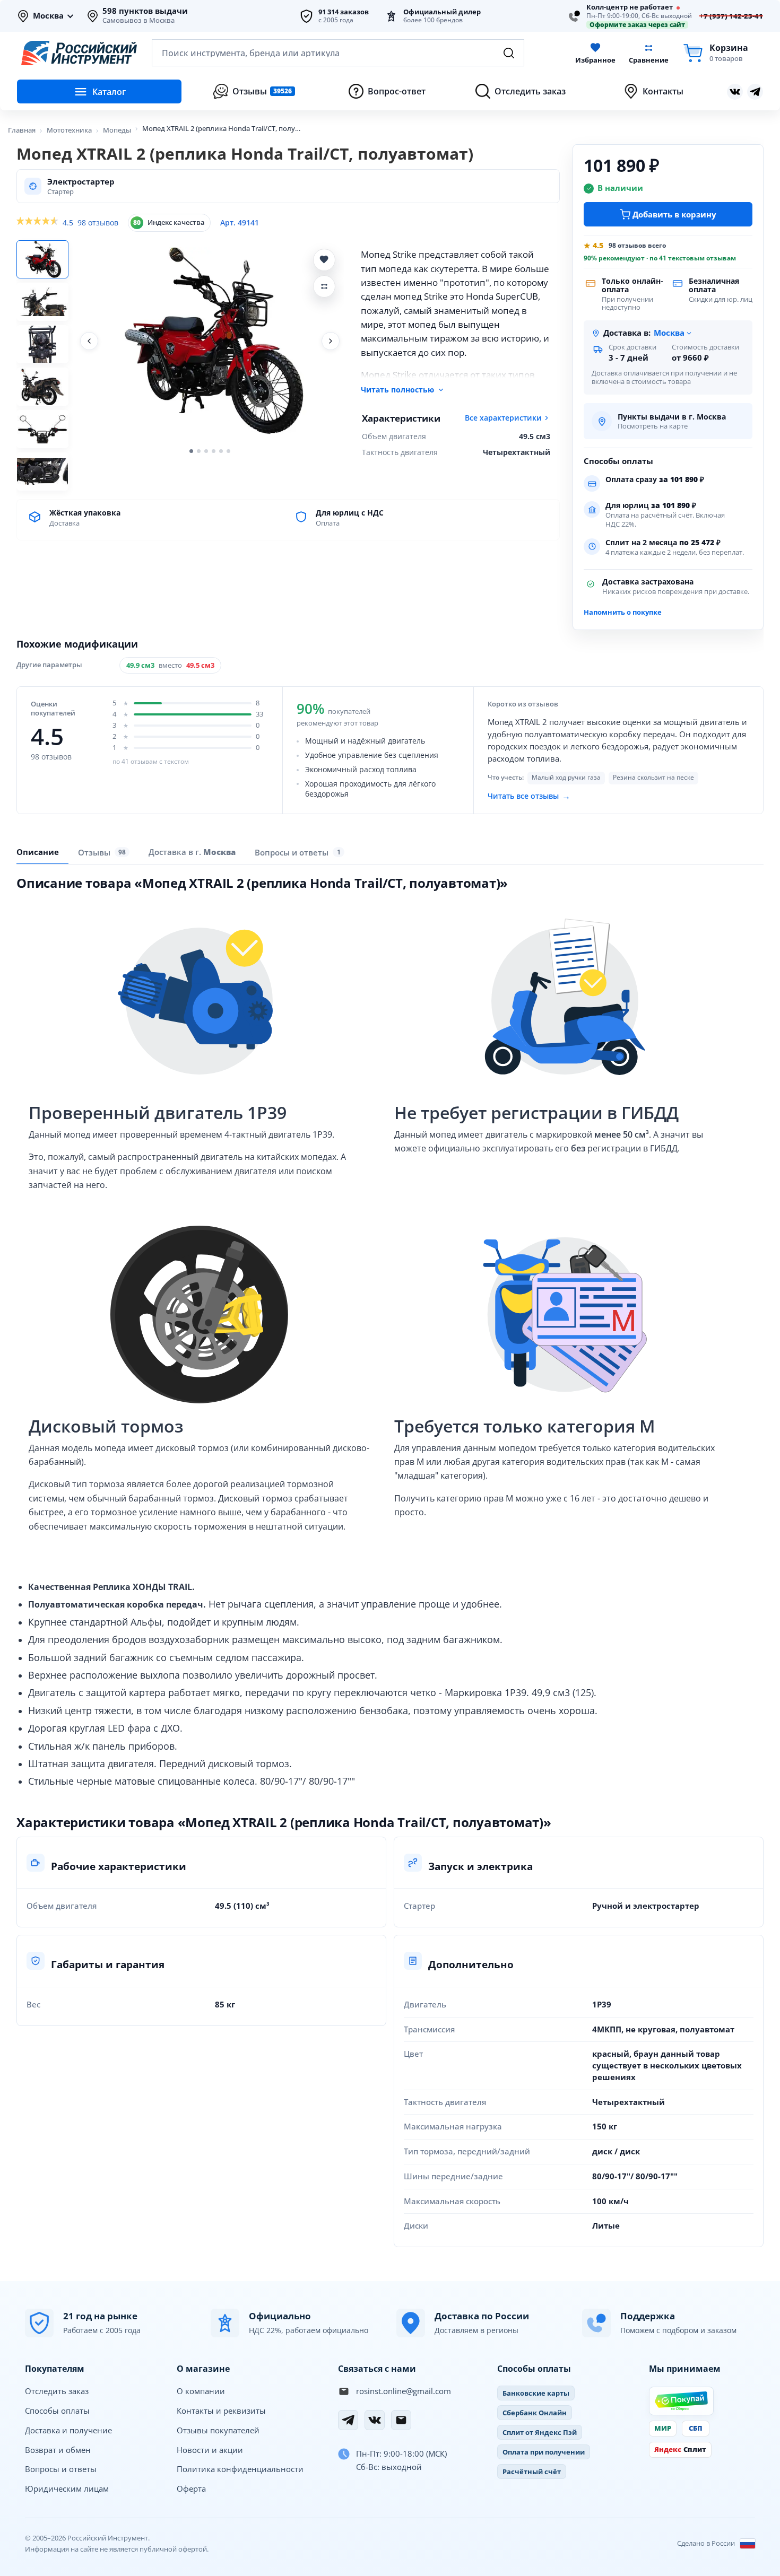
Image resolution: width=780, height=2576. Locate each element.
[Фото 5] (42, 429)
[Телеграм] (755, 92)
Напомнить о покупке (623, 612)
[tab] (192, 852)
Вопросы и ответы (61, 2469)
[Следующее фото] (331, 341)
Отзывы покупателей (218, 2430)
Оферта (191, 2488)
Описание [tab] (38, 852)
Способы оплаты (57, 2411)
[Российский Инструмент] (79, 53)
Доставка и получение (68, 2430)
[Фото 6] (42, 471)
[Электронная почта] (401, 2420)
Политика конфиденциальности (240, 2469)
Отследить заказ (57, 2391)
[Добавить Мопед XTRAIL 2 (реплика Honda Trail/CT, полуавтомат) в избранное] (324, 260)
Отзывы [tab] (102, 852)
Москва (48, 16)
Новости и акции (210, 2450)
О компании (201, 2391)
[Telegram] (348, 2420)
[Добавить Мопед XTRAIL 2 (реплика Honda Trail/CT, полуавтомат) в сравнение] (324, 286)
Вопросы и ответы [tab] (298, 852)
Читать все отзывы (529, 796)
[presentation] (104, 852)
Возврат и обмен (58, 2450)
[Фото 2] (42, 302)
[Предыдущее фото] (89, 341)
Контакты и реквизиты (221, 2411)
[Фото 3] (42, 344)
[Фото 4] (42, 387)
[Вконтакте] (735, 92)
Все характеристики (503, 418)
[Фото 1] (42, 259)
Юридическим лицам (67, 2488)
